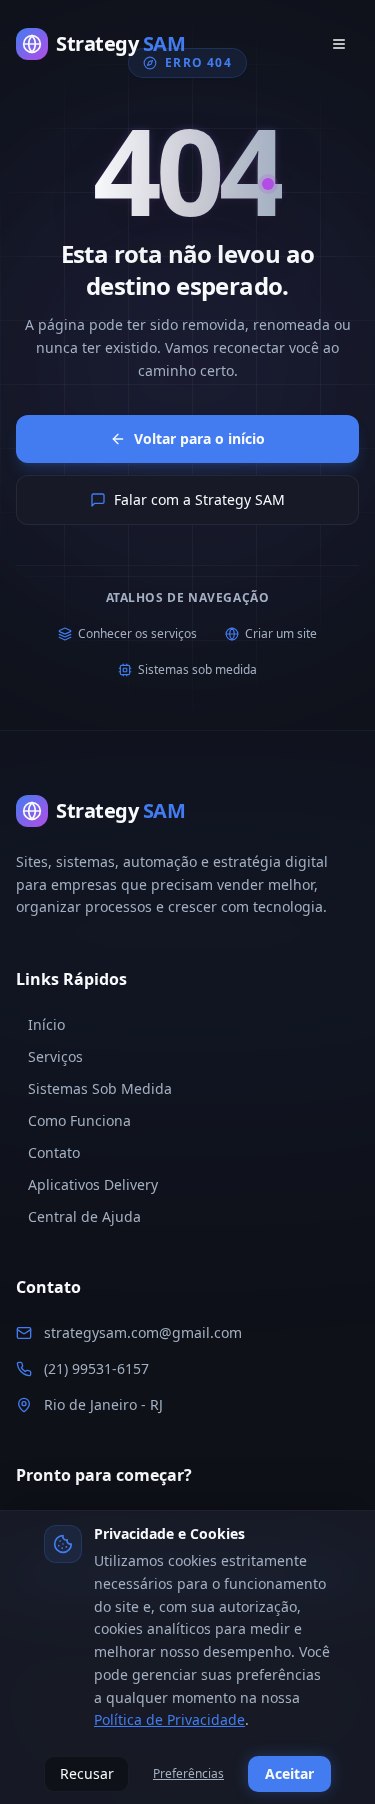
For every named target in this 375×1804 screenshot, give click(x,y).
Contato (54, 1152)
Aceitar (289, 1773)
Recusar (87, 1773)
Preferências (188, 1773)
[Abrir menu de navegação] (339, 44)
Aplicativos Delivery (93, 1184)
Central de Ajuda (84, 1216)
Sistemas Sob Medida (100, 1088)
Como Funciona (79, 1120)
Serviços (55, 1056)
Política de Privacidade (169, 1719)
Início (46, 1024)
